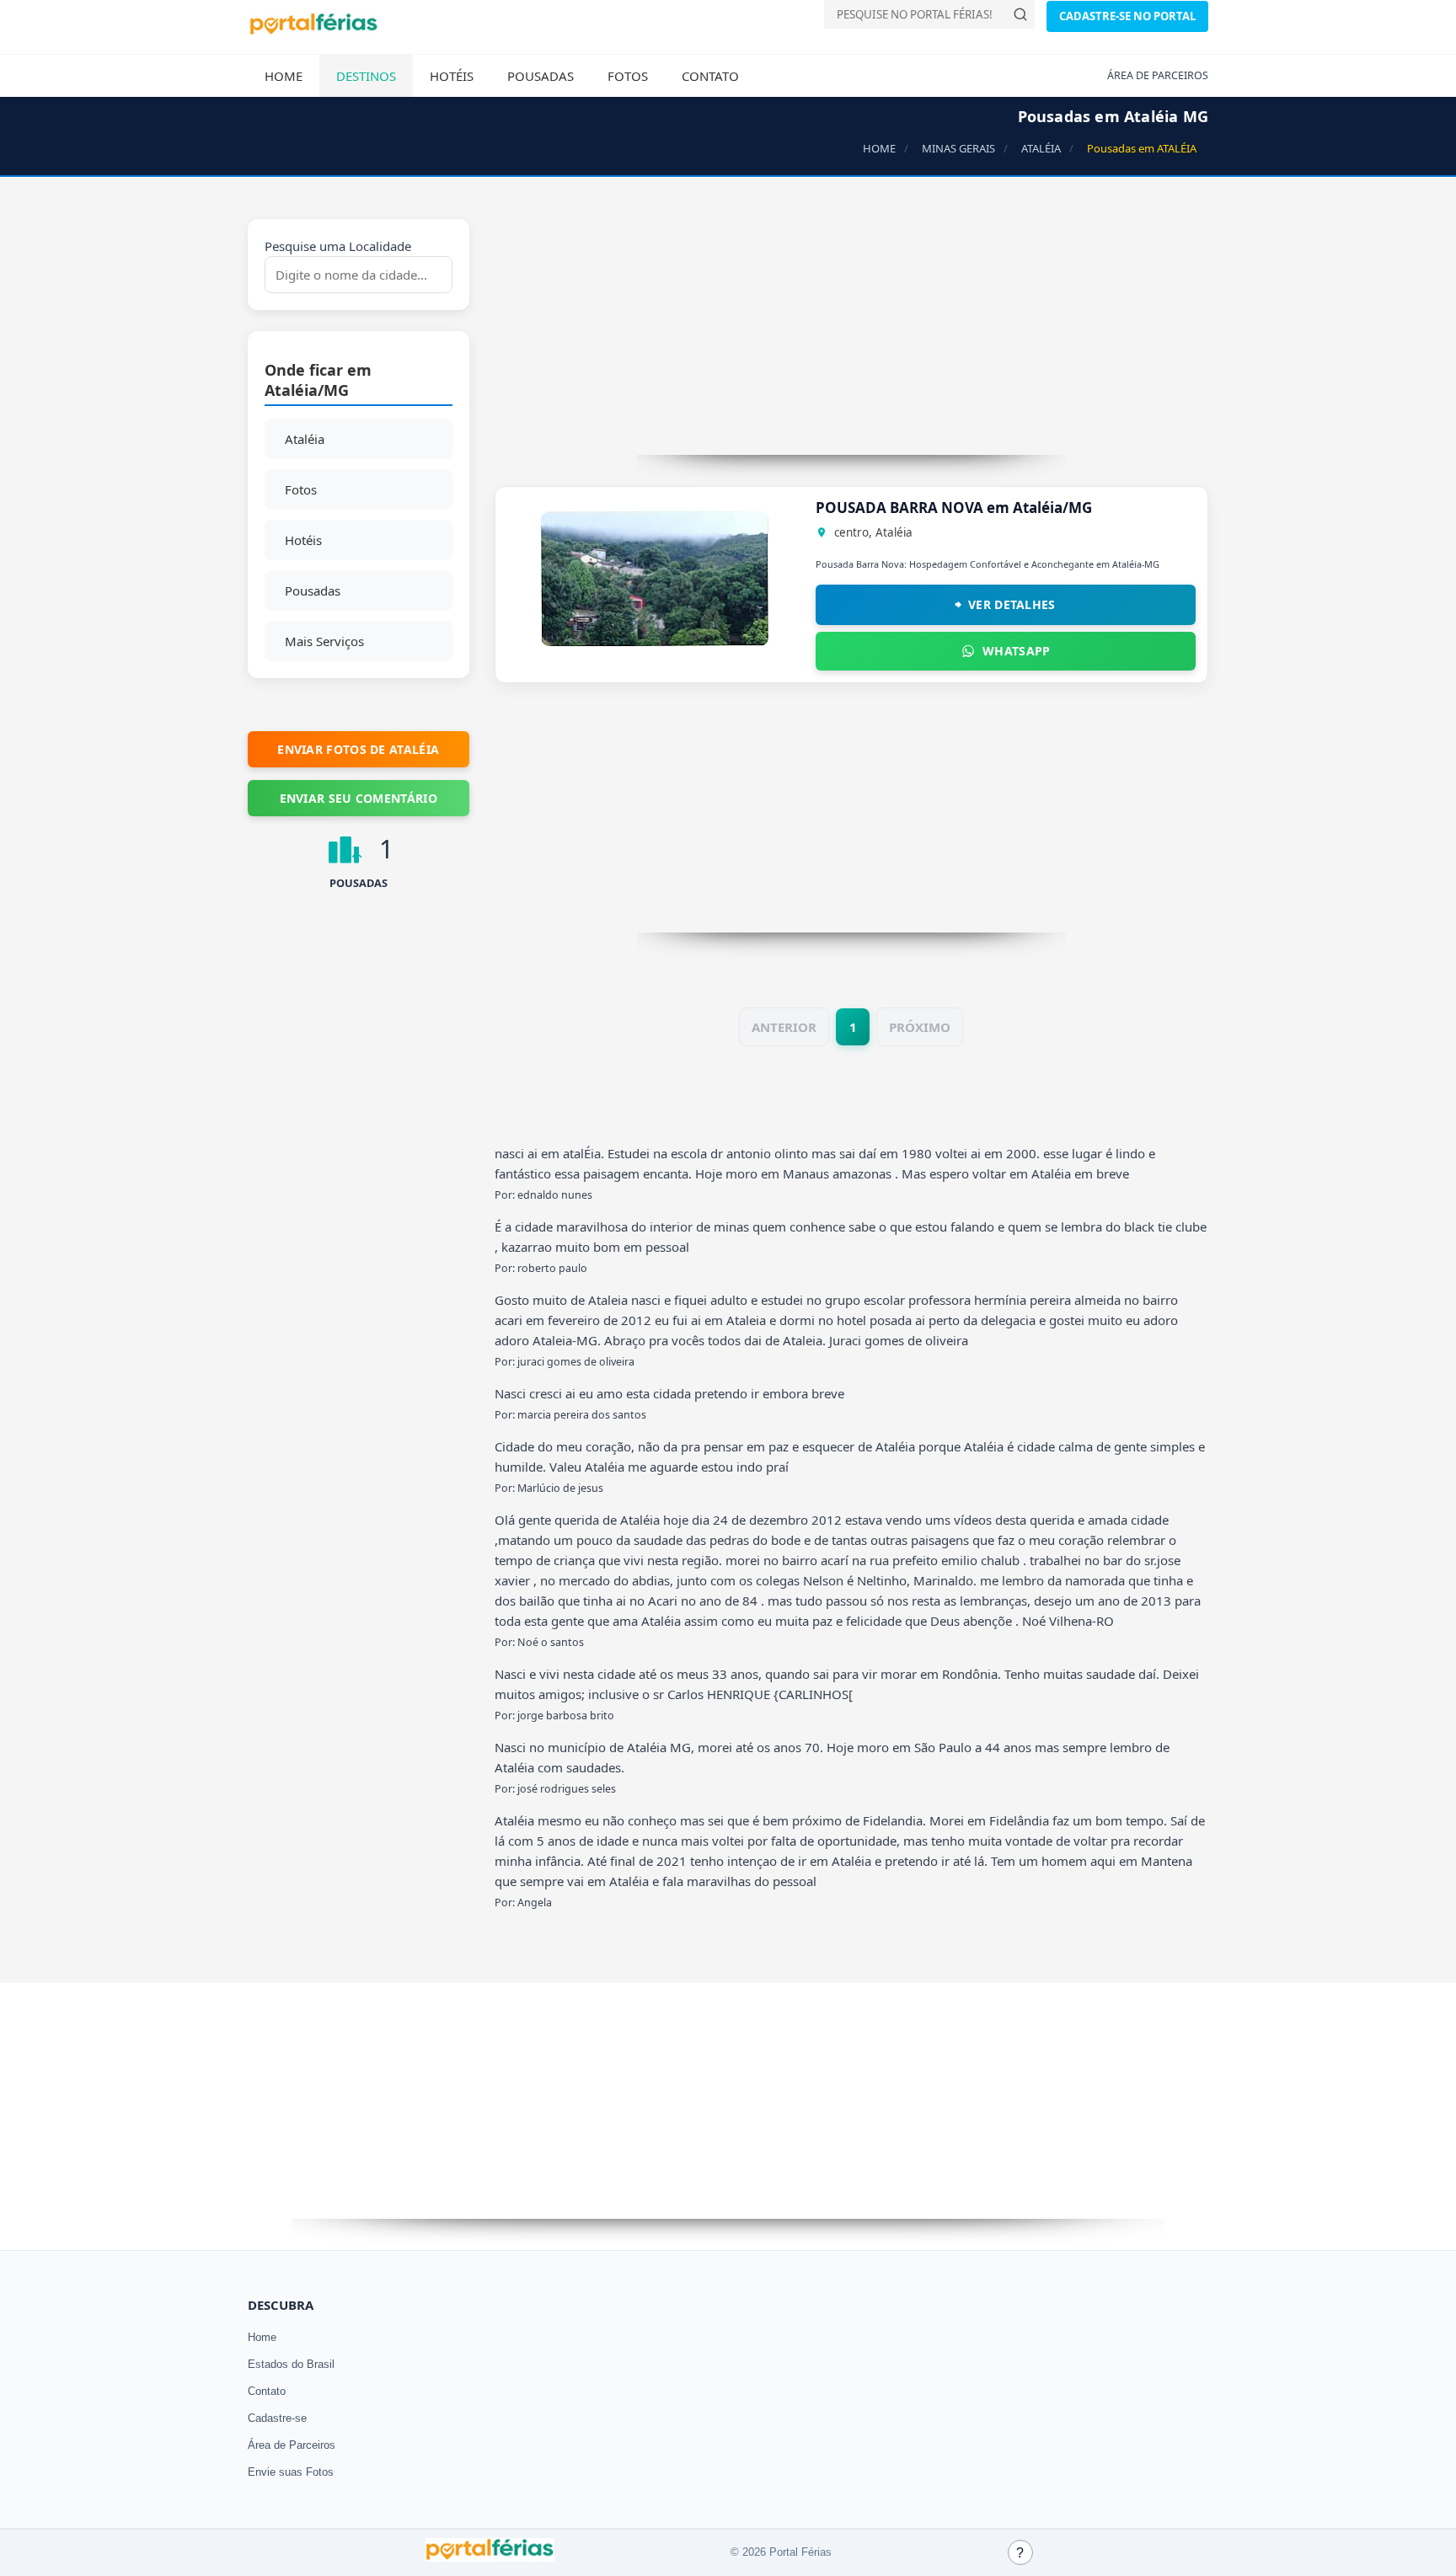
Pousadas (541, 76)
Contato (710, 76)
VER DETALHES (1012, 604)
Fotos (628, 76)
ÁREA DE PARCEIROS (1158, 75)
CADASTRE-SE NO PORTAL (1127, 16)
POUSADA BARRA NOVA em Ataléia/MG (954, 508)
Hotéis (452, 76)
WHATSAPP (1016, 651)
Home (284, 76)
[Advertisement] (852, 337)
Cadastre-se (277, 2418)
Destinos (366, 76)
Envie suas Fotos (291, 2472)
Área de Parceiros (292, 2445)
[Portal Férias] (313, 31)
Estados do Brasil (291, 2364)
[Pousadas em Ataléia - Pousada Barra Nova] (655, 641)
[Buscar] (1020, 14)
